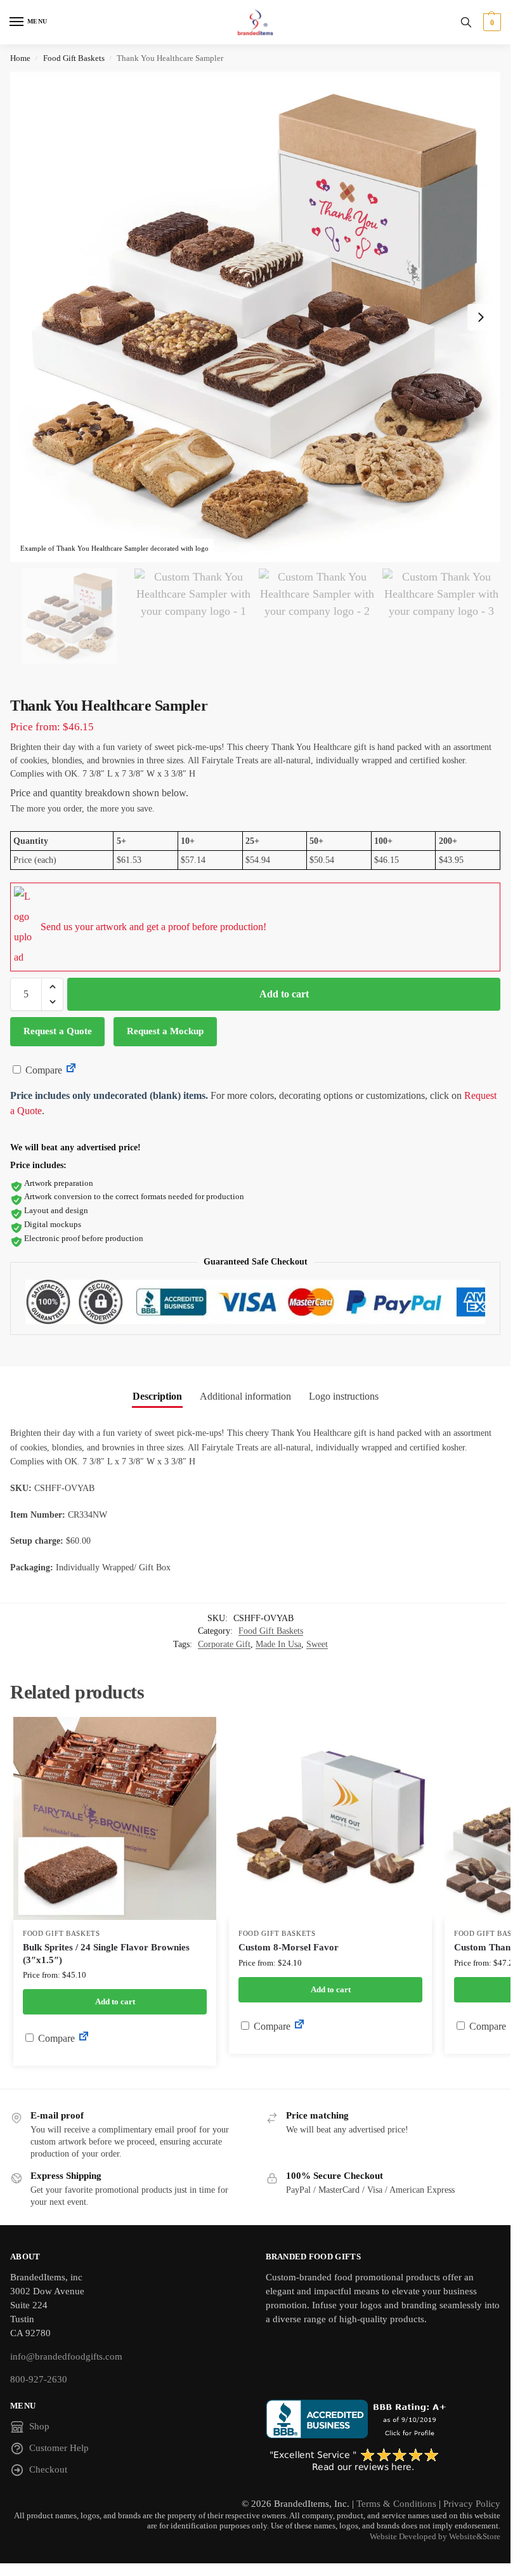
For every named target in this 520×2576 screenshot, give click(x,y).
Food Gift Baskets (74, 58)
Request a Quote (58, 1031)
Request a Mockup (165, 1031)
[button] (491, 22)
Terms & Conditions (396, 2504)
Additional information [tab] (245, 1396)
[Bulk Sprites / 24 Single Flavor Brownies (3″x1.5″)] (115, 1818)
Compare (42, 1070)
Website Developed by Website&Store (435, 2537)
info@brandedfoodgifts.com (66, 2356)
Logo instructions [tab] (344, 1396)
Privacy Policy (472, 2504)
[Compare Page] (71, 1070)
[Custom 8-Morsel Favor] (330, 1818)
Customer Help (59, 2448)
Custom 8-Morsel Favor (289, 1947)
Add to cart (284, 994)
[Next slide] (481, 317)
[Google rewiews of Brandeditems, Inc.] (383, 2461)
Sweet (317, 1644)
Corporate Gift (224, 1644)
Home (20, 58)
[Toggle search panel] (466, 22)
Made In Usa (278, 1644)
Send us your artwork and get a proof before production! (153, 927)
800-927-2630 (39, 2379)
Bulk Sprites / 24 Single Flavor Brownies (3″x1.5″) (106, 1954)
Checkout (48, 2469)
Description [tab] (157, 1396)
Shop (39, 2426)
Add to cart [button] (115, 2001)
